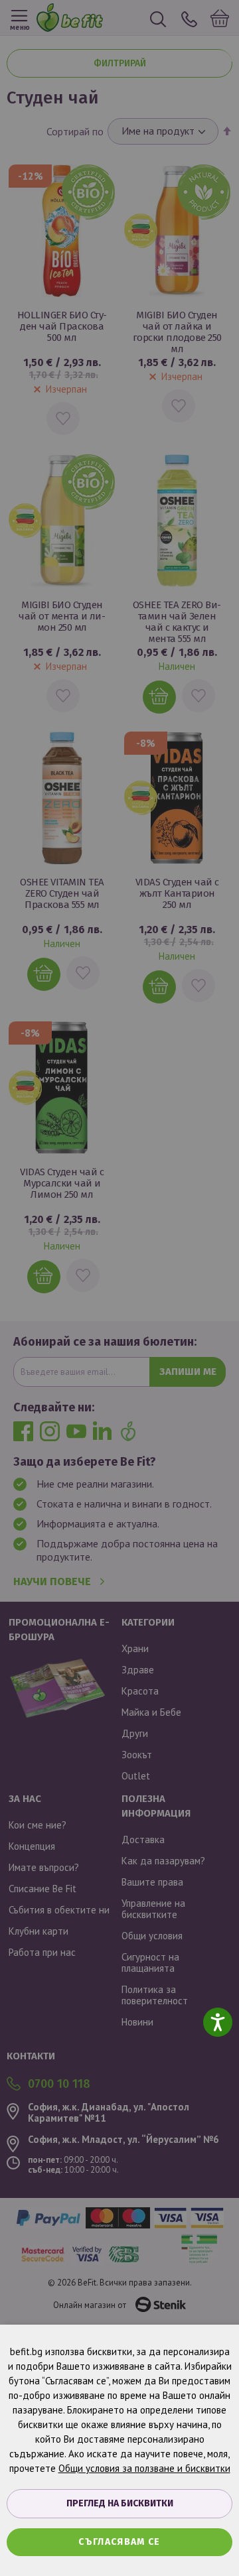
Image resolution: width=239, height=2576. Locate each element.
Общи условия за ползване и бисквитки (144, 2468)
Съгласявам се (119, 2542)
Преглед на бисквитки (120, 2503)
